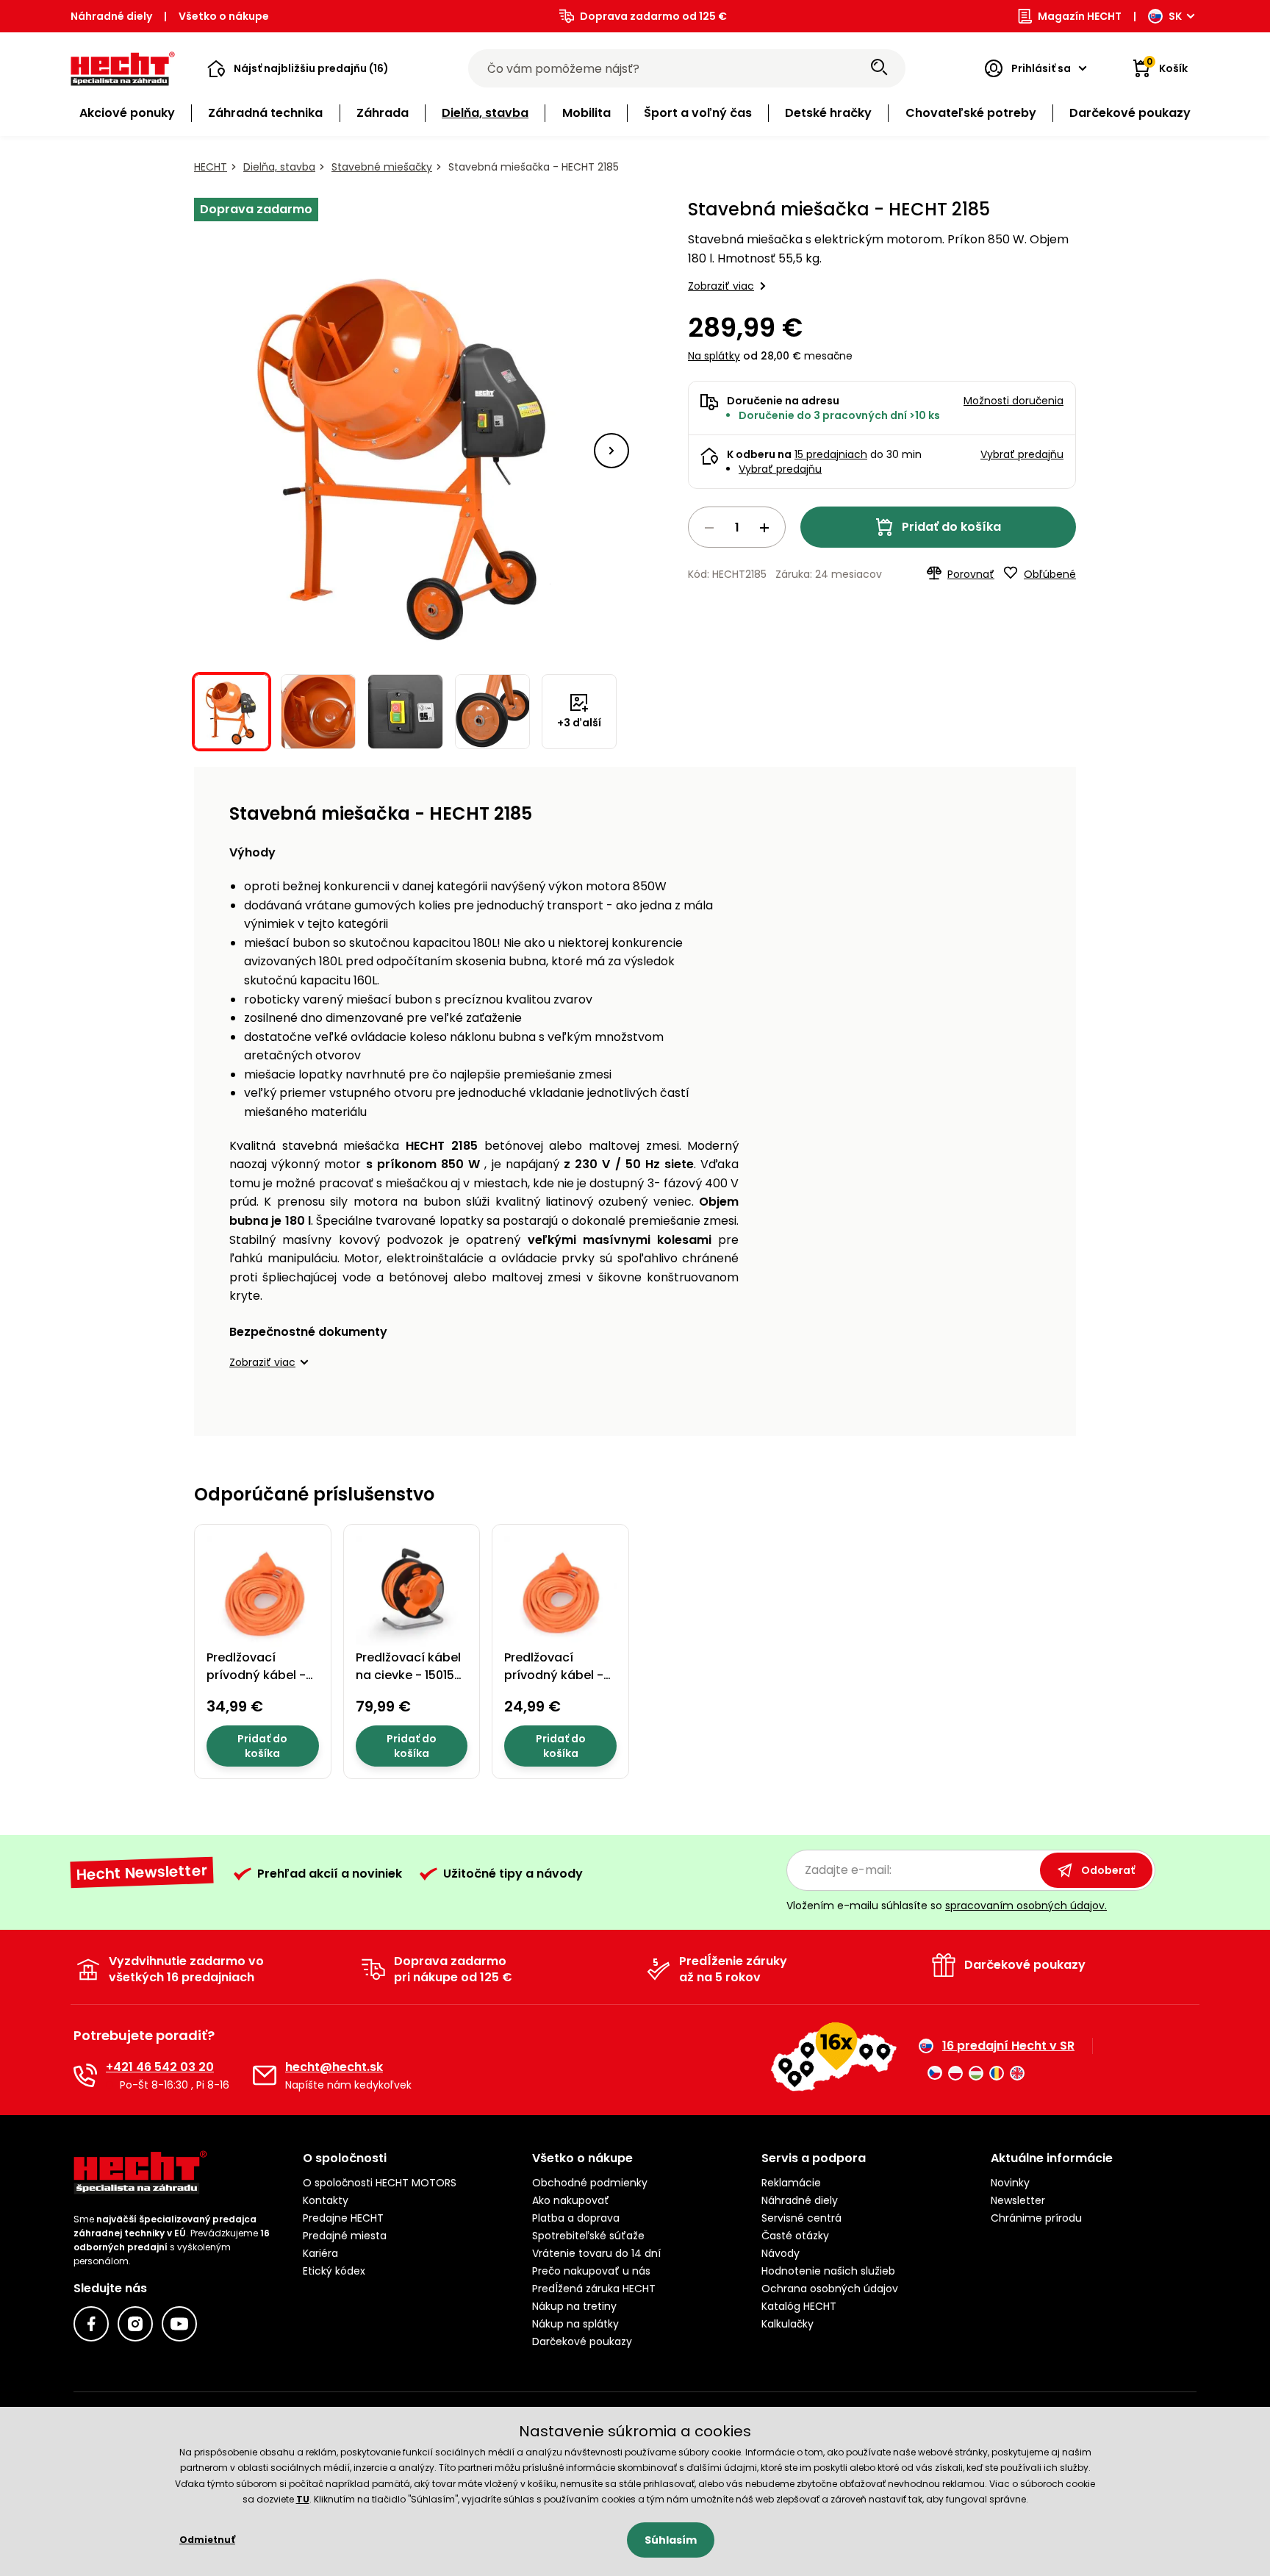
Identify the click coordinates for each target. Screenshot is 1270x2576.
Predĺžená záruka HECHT (594, 2289)
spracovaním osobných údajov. (1026, 1906)
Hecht (211, 167)
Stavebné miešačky (382, 167)
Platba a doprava (576, 2218)
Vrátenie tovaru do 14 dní (596, 2253)
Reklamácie (791, 2183)
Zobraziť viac (721, 286)
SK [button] (1175, 16)
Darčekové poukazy (582, 2341)
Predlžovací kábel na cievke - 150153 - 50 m (409, 1675)
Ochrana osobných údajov (830, 2289)
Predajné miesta (345, 2236)
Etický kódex (334, 2271)
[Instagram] (135, 2324)
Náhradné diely (111, 16)
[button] (298, 68)
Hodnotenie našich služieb (828, 2271)
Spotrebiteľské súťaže (588, 2236)
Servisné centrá (801, 2218)
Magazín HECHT (1080, 16)
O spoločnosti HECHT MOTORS (380, 2183)
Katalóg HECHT (799, 2306)
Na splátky (714, 356)
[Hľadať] (879, 68)
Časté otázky (795, 2236)
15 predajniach (831, 454)
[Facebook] (91, 2324)
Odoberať (1108, 1870)
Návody (781, 2253)
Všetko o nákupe (224, 16)
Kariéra (320, 2253)
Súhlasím (671, 2540)
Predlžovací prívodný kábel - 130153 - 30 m (256, 1675)
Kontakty (326, 2200)
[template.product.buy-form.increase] (764, 528)
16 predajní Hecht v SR (1008, 2046)
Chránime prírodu (1036, 2218)
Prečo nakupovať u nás (591, 2271)
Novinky (1010, 2183)
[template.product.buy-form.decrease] (709, 528)
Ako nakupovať (571, 2200)
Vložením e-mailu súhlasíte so (947, 1906)
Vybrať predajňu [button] (1022, 454)
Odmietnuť (207, 2540)
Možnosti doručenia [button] (1014, 401)
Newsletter (1018, 2200)
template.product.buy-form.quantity (737, 527)
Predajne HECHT (343, 2218)
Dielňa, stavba (279, 167)
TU (303, 2499)
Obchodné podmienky (590, 2183)
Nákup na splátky (575, 2324)
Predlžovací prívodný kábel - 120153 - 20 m (554, 1675)
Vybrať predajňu (780, 469)
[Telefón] (85, 2075)
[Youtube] (179, 2324)
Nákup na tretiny (574, 2306)
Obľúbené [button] (1050, 574)
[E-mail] (265, 2075)
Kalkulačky (788, 2324)
